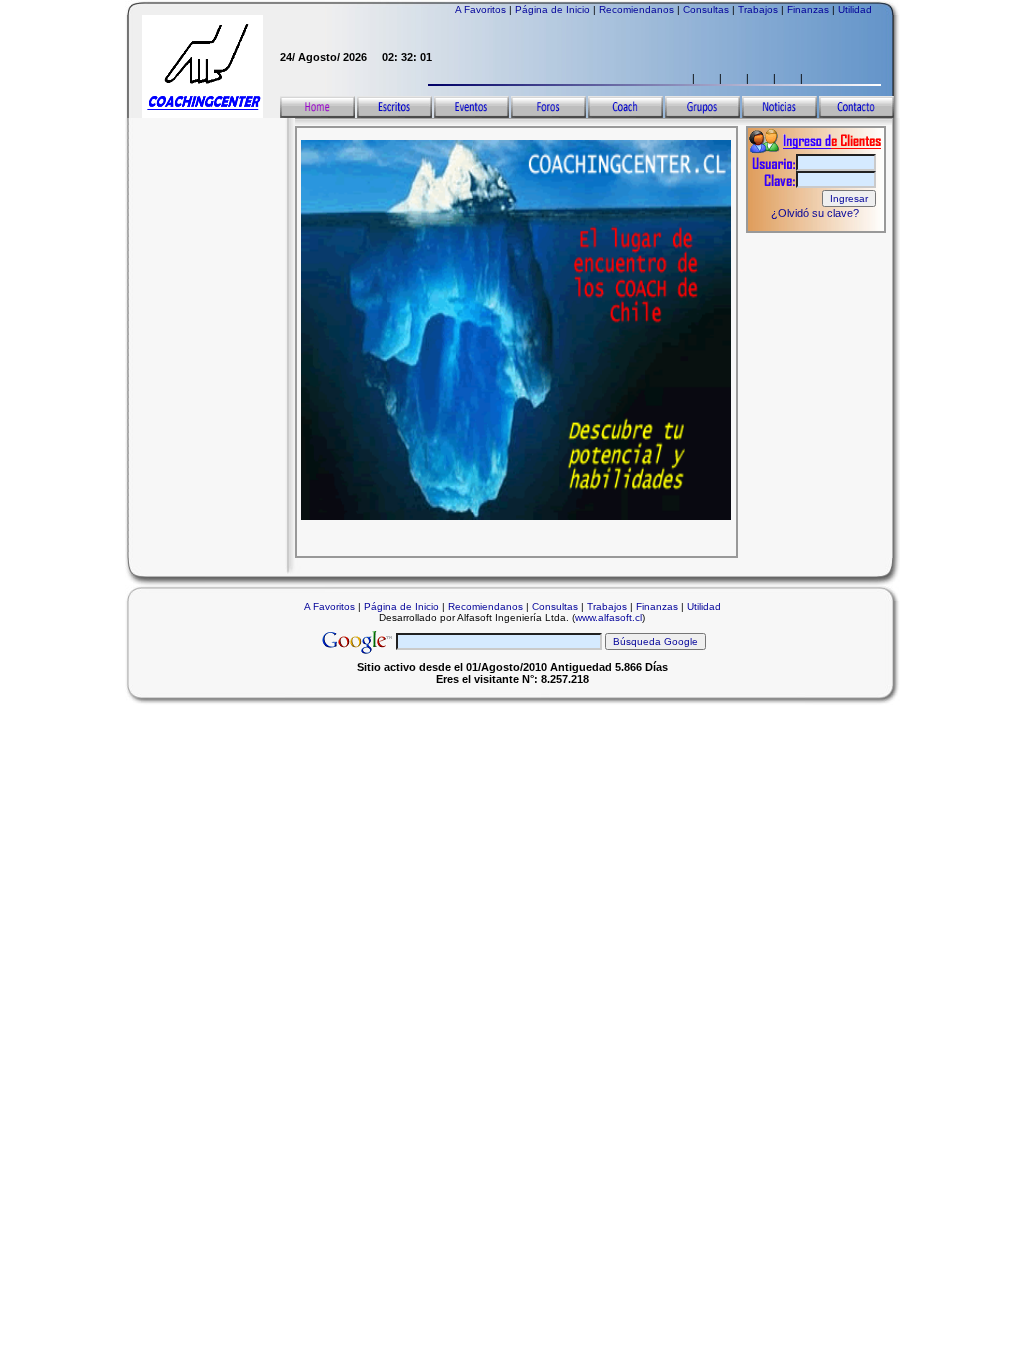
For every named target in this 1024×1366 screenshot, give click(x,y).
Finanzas (808, 9)
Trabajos (758, 9)
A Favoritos (480, 9)
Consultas (706, 9)
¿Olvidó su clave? (815, 213)
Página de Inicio (552, 9)
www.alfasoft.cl (608, 617)
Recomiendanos (636, 9)
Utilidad (855, 9)
